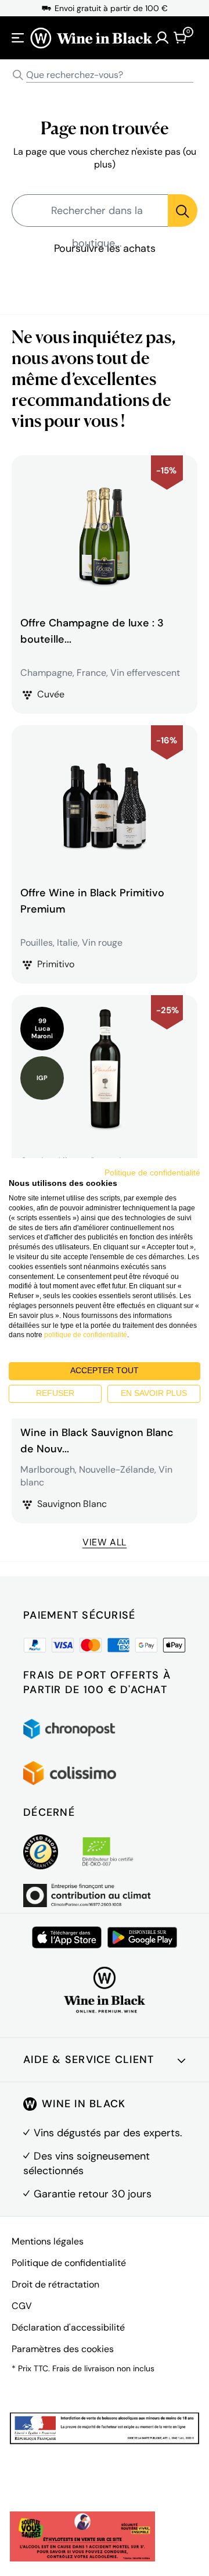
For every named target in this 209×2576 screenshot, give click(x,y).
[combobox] (105, 75)
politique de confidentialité (86, 1335)
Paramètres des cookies (63, 2349)
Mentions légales (48, 2241)
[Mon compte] (162, 38)
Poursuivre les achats (105, 248)
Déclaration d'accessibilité (68, 2327)
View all (105, 1542)
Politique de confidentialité (69, 2263)
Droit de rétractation (55, 2284)
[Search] (18, 75)
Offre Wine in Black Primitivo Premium (92, 901)
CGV (22, 2306)
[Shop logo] (91, 38)
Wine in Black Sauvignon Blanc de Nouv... (97, 1441)
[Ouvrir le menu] (18, 38)
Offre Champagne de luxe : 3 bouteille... (92, 631)
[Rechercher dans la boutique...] (183, 211)
